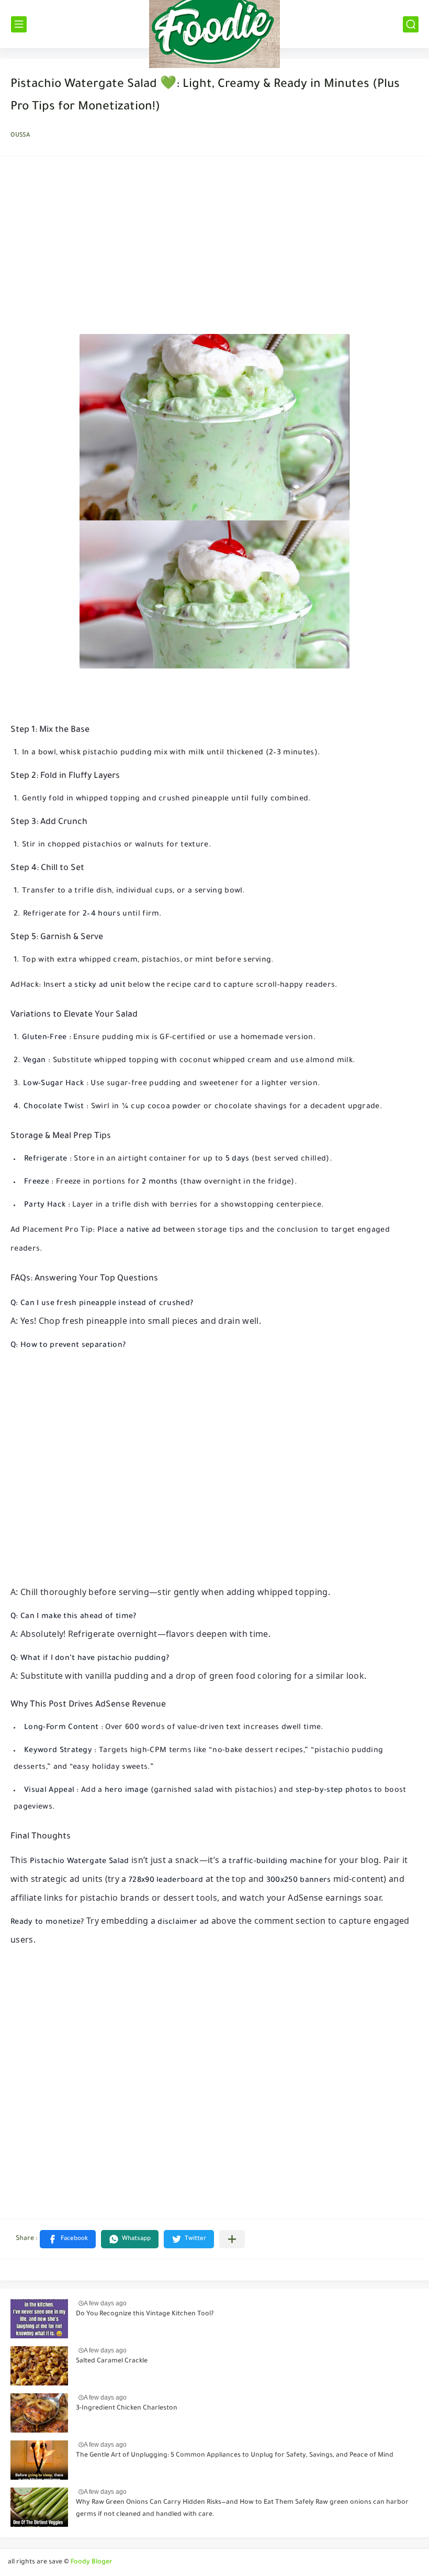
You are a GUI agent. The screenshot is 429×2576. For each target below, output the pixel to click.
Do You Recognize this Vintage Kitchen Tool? (145, 2314)
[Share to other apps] (232, 2239)
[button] (68, 2239)
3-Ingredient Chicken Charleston (127, 2408)
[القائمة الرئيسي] (19, 24)
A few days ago (105, 2303)
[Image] (39, 2319)
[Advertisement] (214, 248)
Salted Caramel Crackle (112, 2361)
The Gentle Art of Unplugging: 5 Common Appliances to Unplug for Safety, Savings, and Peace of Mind (235, 2456)
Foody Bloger (92, 2562)
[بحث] (411, 24)
